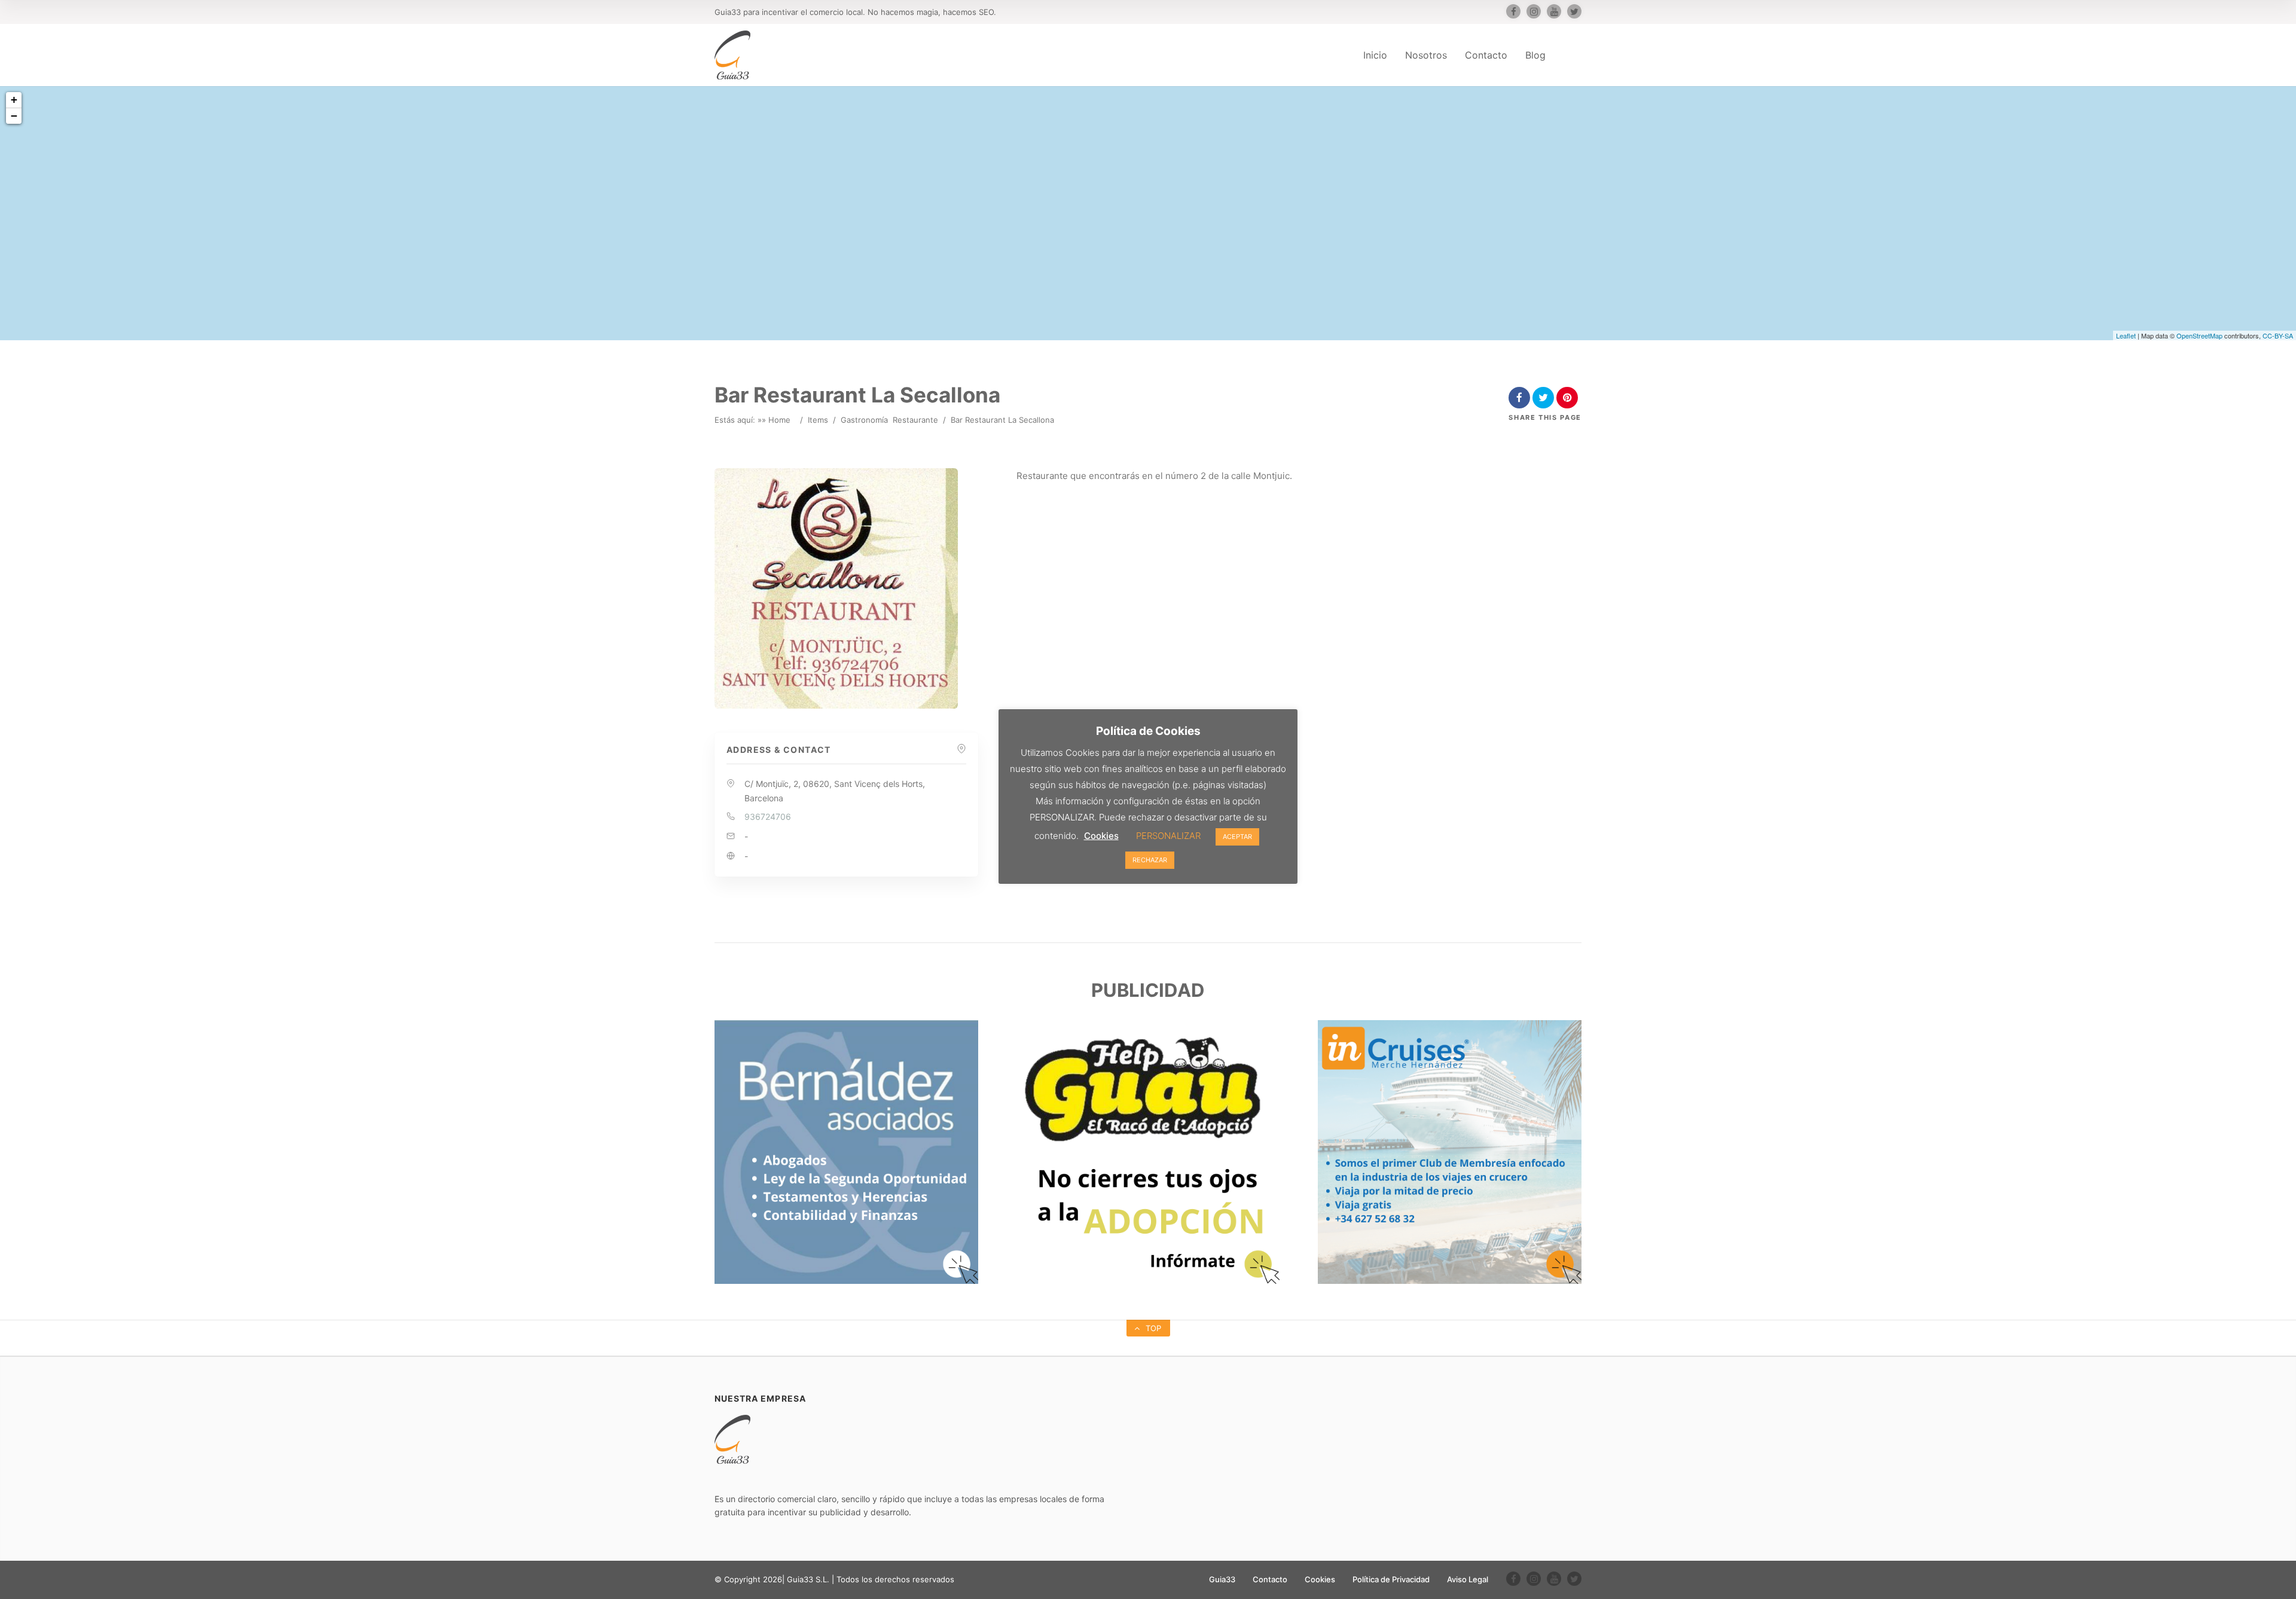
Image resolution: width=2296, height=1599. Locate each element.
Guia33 (1222, 1579)
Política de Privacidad (1391, 1579)
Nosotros (1426, 55)
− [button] (14, 116)
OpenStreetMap (2199, 335)
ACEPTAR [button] (1237, 837)
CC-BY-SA (2278, 335)
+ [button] (14, 100)
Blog (1535, 55)
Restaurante (915, 420)
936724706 (768, 817)
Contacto (1486, 55)
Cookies (1320, 1579)
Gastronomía (864, 420)
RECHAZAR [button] (1150, 860)
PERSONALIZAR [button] (1168, 836)
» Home (776, 420)
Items (818, 420)
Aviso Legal (1468, 1579)
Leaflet (2126, 335)
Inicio (1375, 55)
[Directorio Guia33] (732, 55)
